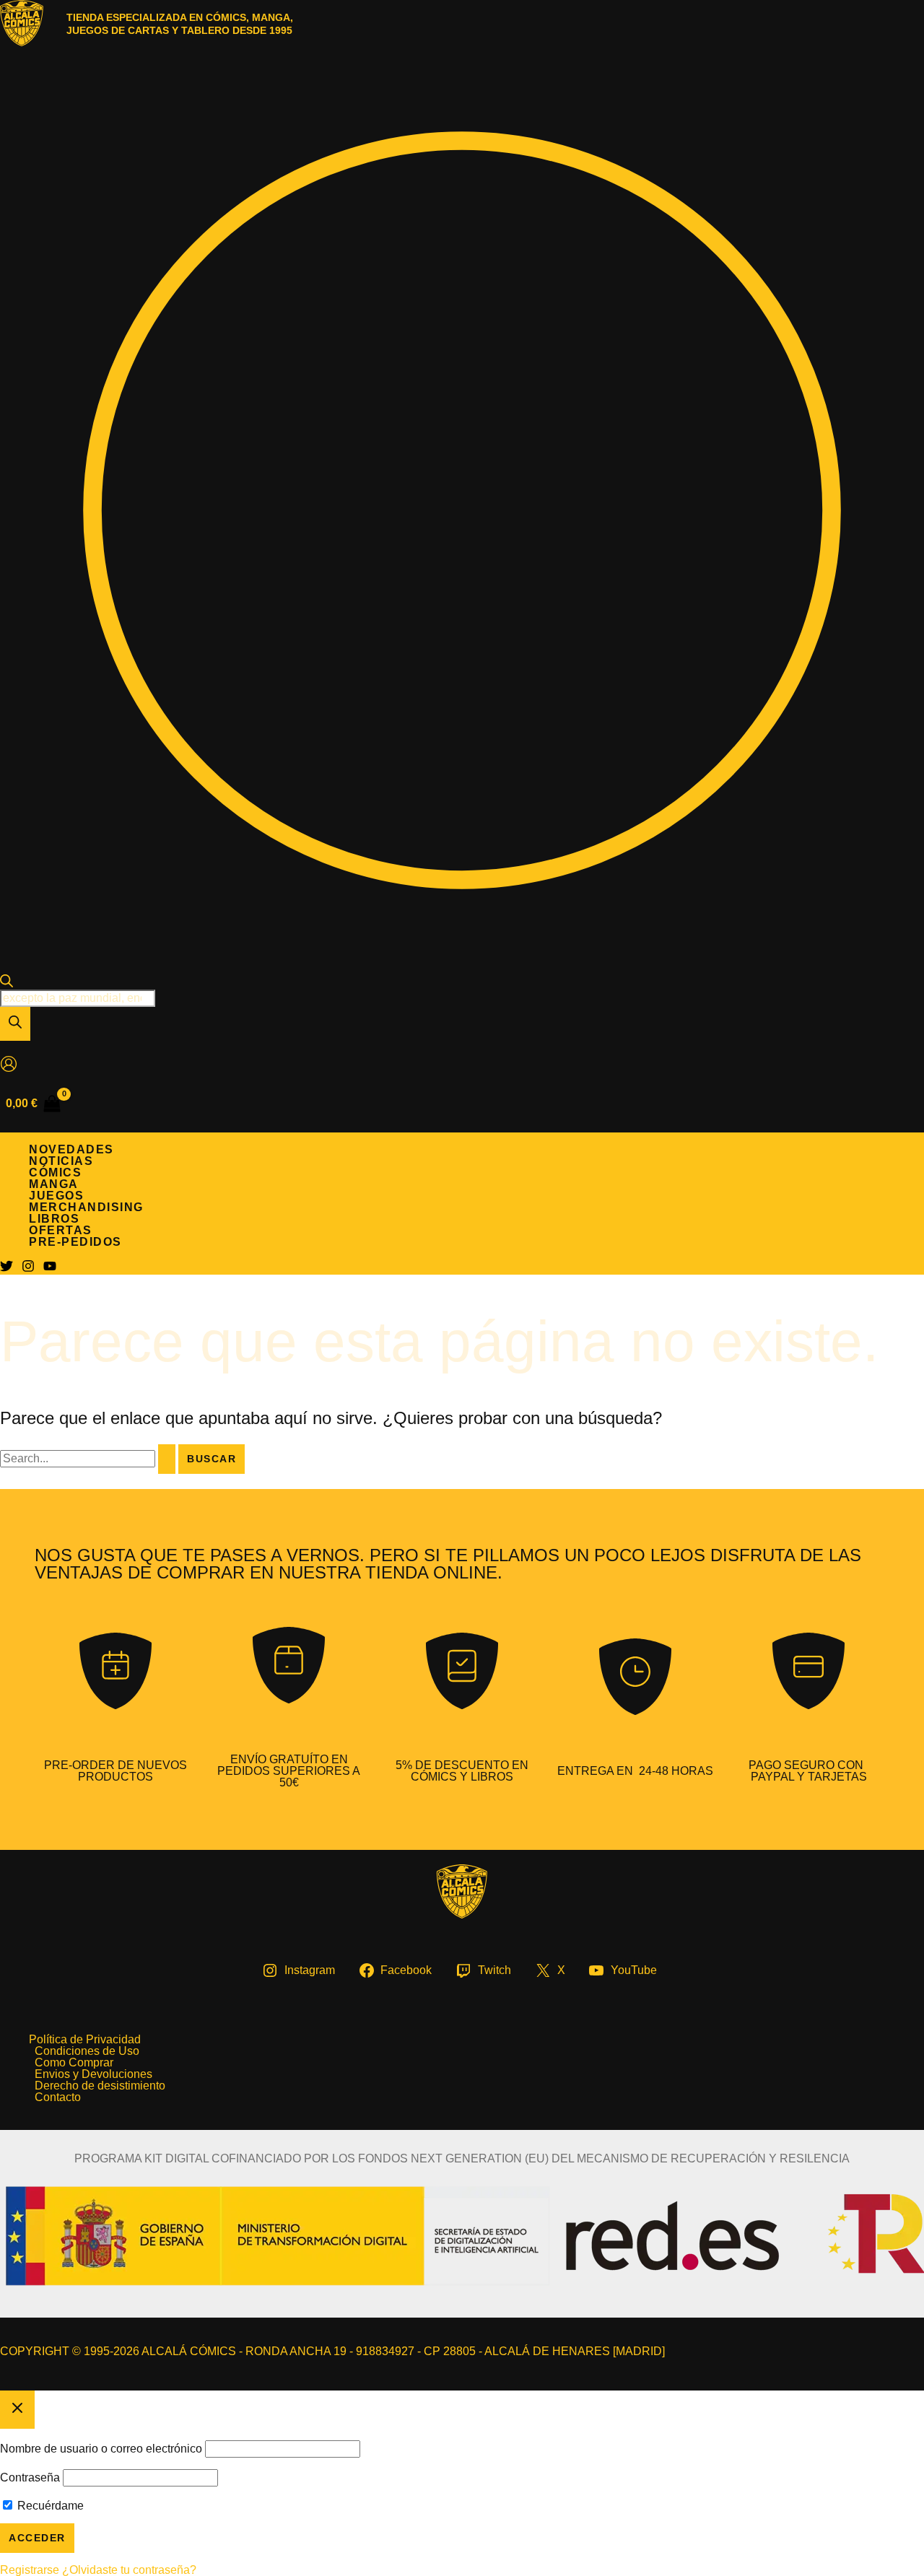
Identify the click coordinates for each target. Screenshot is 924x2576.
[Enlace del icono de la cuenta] (9, 1065)
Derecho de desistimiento (100, 2086)
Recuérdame (49, 2506)
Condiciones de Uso (87, 2051)
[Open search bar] (6, 983)
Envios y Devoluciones (93, 2074)
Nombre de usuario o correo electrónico (101, 2449)
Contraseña (30, 2477)
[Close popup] (17, 2410)
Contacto (58, 2097)
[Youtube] (50, 1269)
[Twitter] (6, 1269)
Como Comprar (74, 2063)
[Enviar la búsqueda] (167, 1459)
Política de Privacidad (85, 2040)
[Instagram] (28, 1269)
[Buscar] (15, 1024)
